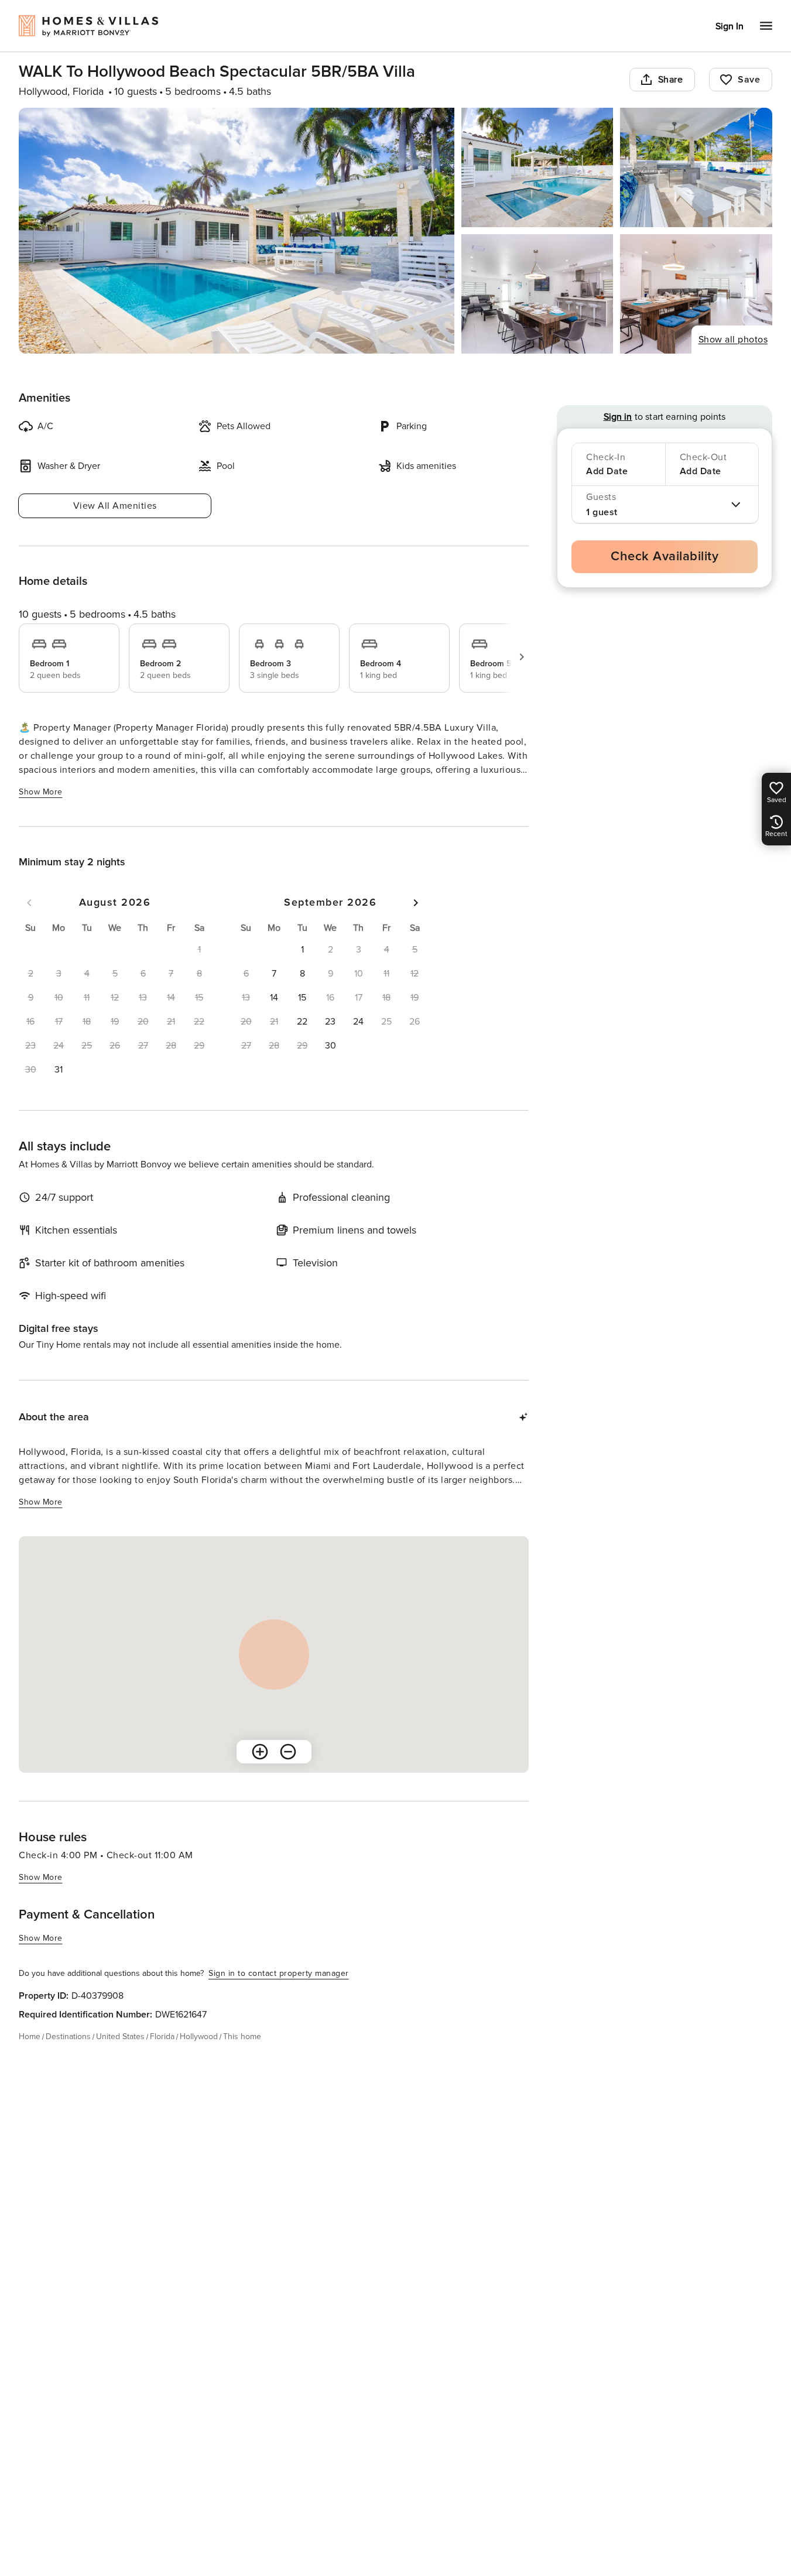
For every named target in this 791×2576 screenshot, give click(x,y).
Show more (41, 792)
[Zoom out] (288, 1752)
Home (30, 2037)
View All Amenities (115, 506)
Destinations (68, 2037)
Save (749, 80)
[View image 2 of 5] (537, 167)
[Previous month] (29, 903)
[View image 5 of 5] (696, 294)
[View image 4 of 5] (537, 294)
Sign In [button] (730, 26)
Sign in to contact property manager (279, 1973)
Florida (162, 2037)
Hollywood (199, 2037)
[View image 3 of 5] (696, 167)
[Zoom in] (260, 1752)
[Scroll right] (522, 657)
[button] (59, 1070)
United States (120, 2037)
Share (671, 80)
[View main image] (237, 231)
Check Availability (665, 556)
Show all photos (733, 340)
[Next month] (416, 903)
